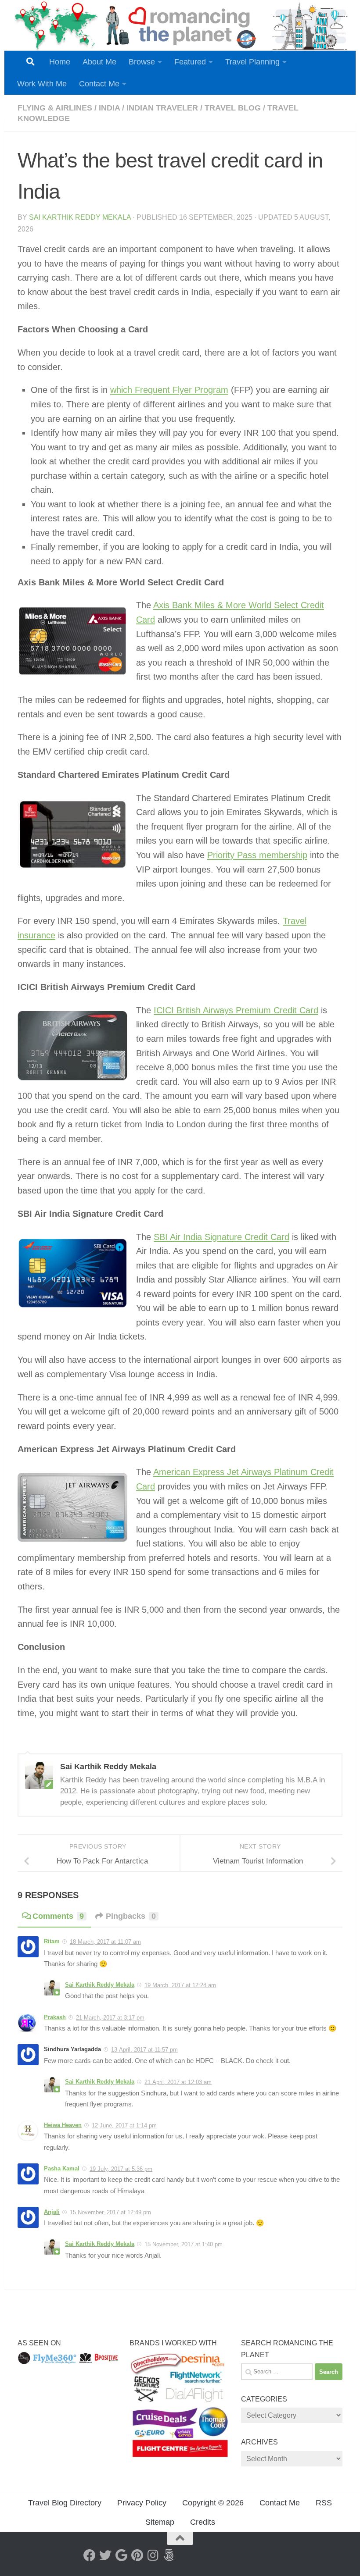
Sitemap (160, 2522)
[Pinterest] (137, 2555)
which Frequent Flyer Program (169, 390)
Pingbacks (131, 1916)
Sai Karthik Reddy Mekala (80, 217)
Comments (58, 1916)
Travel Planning (252, 62)
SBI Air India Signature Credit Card (221, 1237)
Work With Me (42, 84)
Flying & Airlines (55, 108)
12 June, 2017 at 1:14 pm (124, 2125)
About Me (99, 62)
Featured (190, 62)
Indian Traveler (162, 108)
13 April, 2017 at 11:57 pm (144, 2050)
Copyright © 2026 (213, 2503)
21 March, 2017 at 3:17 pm (110, 2018)
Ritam (52, 1941)
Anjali (52, 2212)
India (109, 108)
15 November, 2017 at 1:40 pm (184, 2244)
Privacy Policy (142, 2503)
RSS (324, 2503)
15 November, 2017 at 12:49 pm (110, 2212)
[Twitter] (105, 2555)
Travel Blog (233, 108)
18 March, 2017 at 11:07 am (105, 1942)
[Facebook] (90, 2555)
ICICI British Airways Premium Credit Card (236, 1010)
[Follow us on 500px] (169, 2555)
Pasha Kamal (62, 2168)
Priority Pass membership (257, 855)
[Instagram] (153, 2555)
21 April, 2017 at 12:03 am (178, 2082)
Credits (203, 2522)
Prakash (55, 2017)
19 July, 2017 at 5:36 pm (121, 2169)
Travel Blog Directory (65, 2503)
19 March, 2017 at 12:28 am (180, 1985)
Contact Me (99, 84)
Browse (142, 62)
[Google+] (121, 2555)
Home (60, 62)
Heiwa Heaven (63, 2125)
